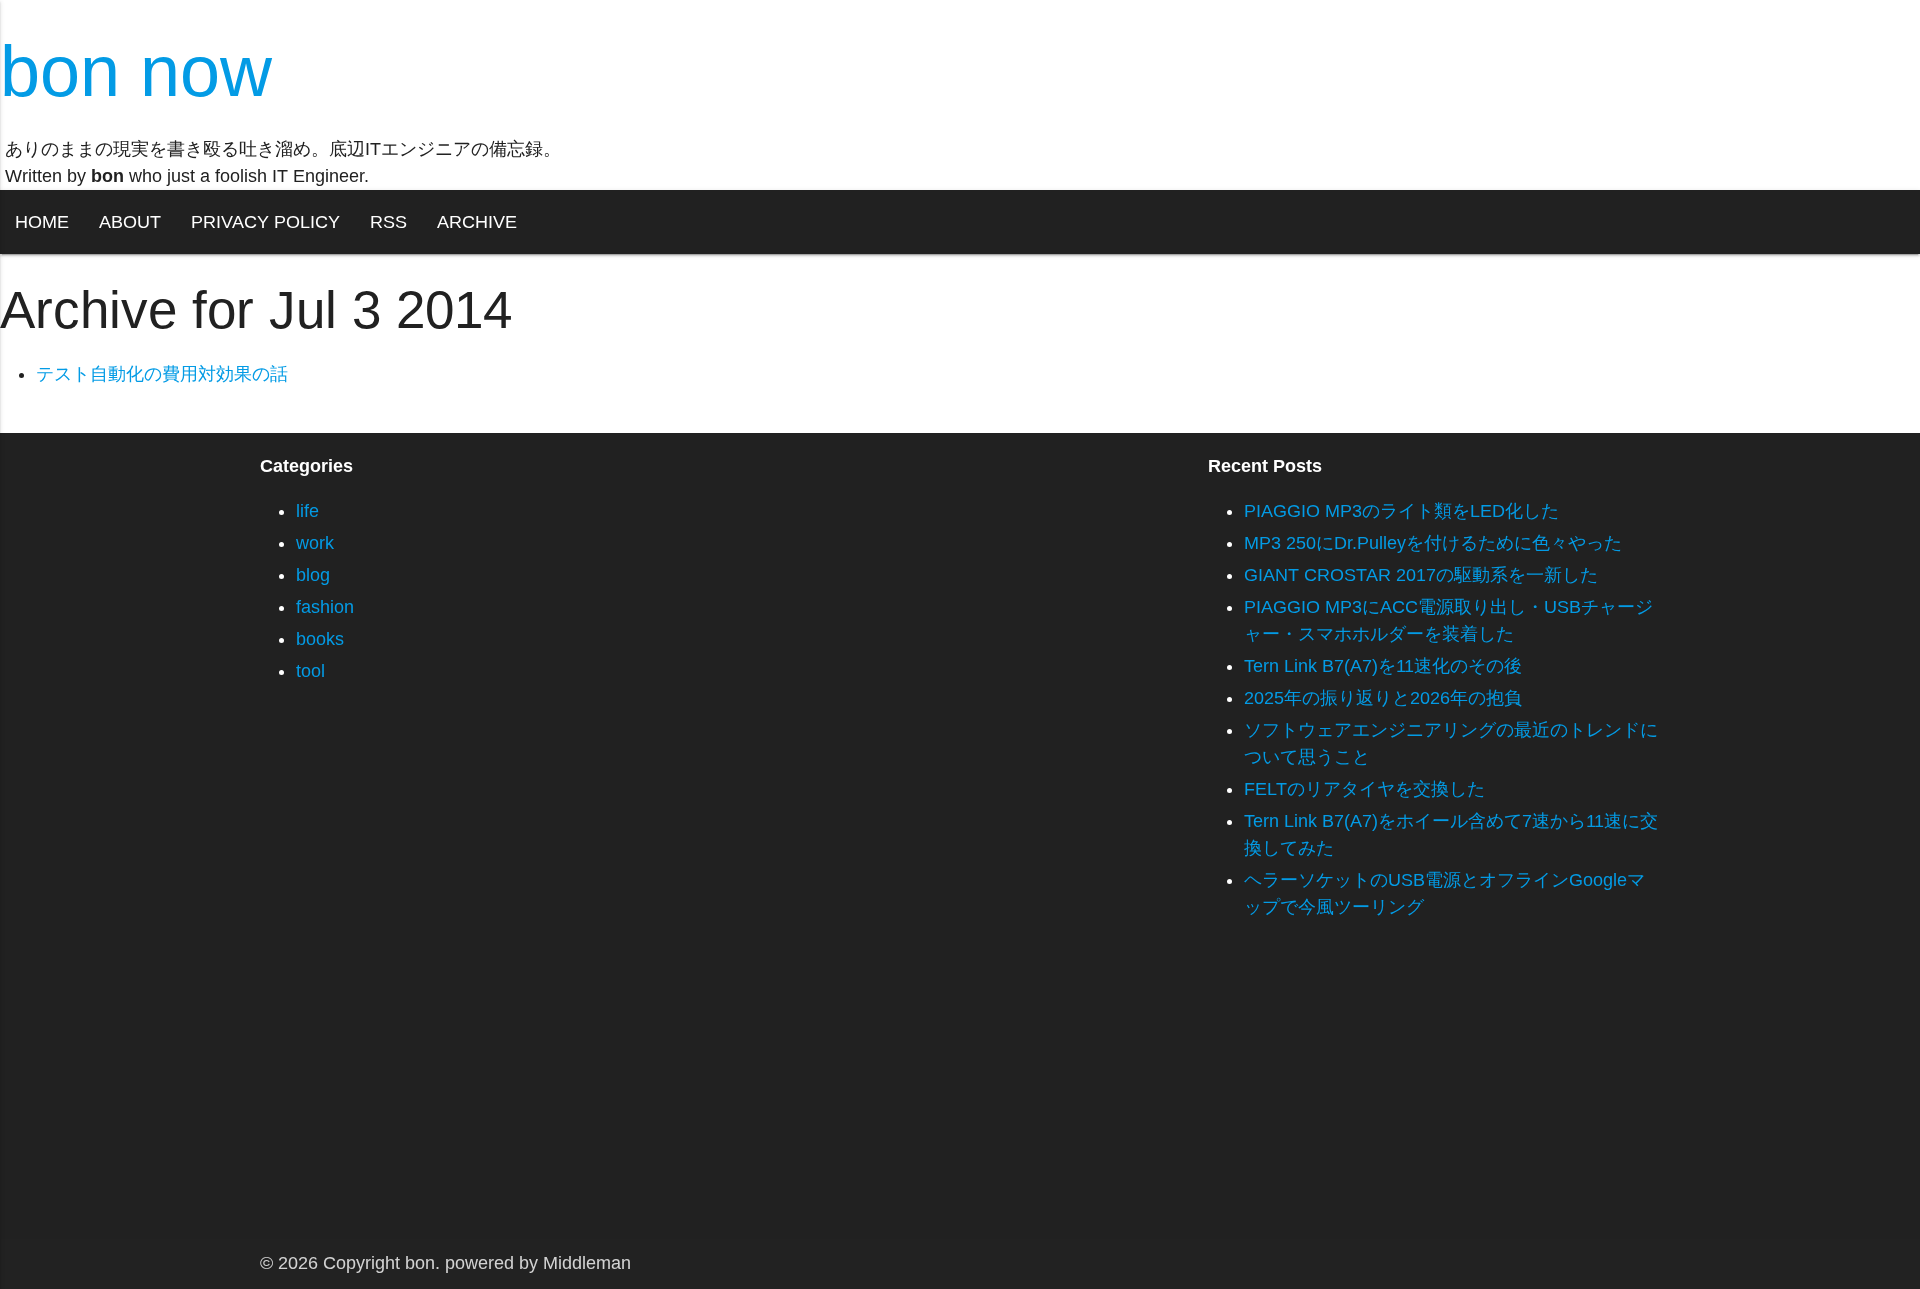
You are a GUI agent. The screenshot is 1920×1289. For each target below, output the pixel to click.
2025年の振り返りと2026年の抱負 (1383, 698)
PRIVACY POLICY (265, 222)
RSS (388, 222)
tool (310, 671)
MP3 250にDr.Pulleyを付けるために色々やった (1433, 543)
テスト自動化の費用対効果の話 (162, 374)
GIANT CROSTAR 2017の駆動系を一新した (1421, 575)
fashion (325, 607)
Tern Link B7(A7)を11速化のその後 (1383, 666)
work (315, 543)
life (307, 511)
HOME (42, 222)
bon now (136, 71)
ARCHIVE (477, 222)
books (320, 639)
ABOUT (130, 222)
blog (313, 575)
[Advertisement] (600, 1099)
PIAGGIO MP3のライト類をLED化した (1401, 511)
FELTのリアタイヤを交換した (1364, 789)
